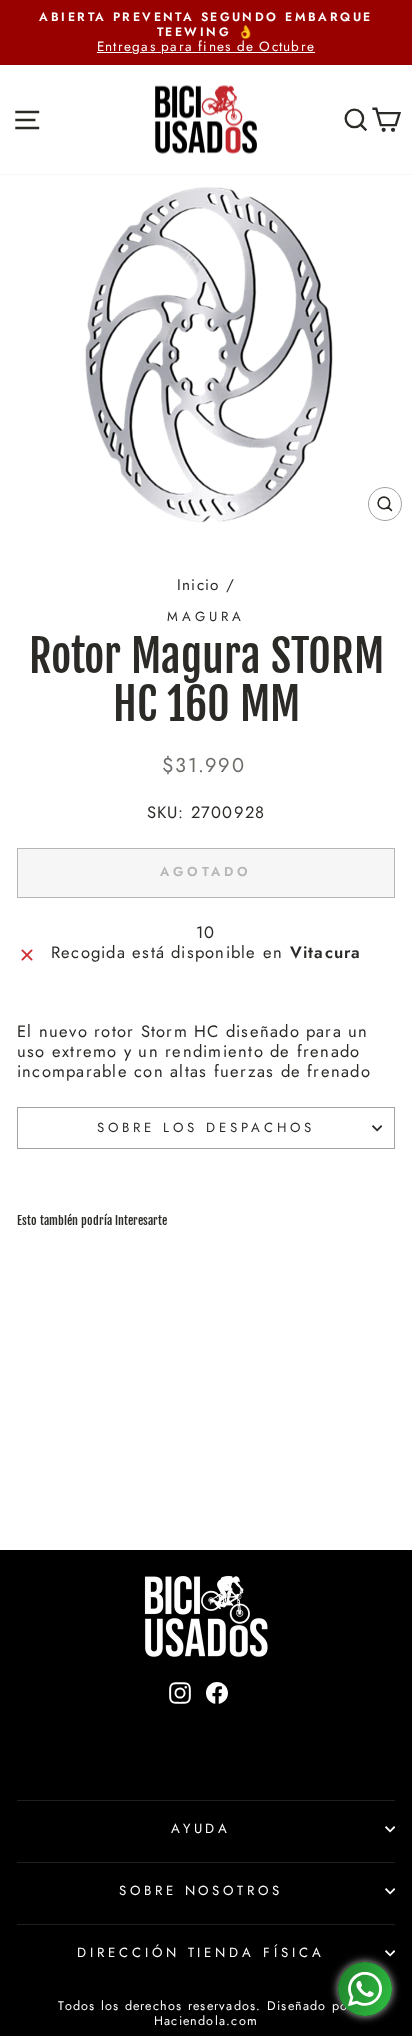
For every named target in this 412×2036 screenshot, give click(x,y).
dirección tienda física (201, 1952)
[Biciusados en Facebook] (217, 1725)
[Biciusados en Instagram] (180, 1725)
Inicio (198, 585)
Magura (206, 616)
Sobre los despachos (206, 1127)
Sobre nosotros (201, 1890)
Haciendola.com (206, 2021)
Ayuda (201, 1828)
